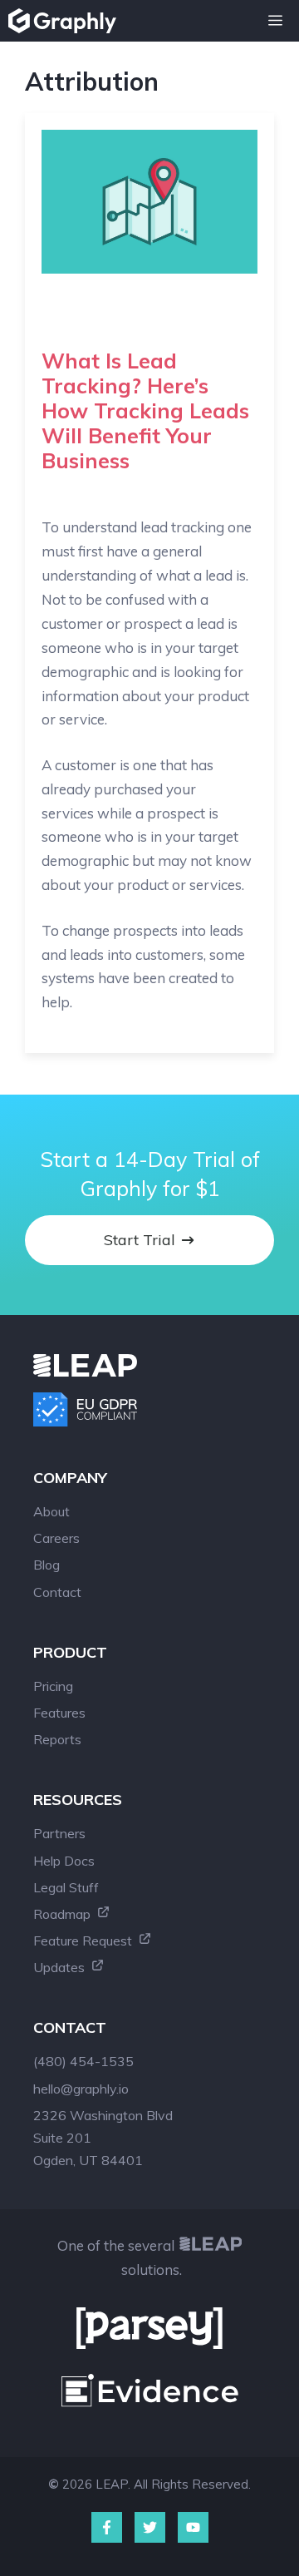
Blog (47, 1565)
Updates (61, 1967)
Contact (57, 1592)
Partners (59, 1833)
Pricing (53, 1686)
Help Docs (64, 1861)
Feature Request (84, 1941)
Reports (57, 1739)
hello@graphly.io (81, 2089)
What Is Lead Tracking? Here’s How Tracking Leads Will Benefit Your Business (145, 410)
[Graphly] (66, 21)
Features (59, 1713)
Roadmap (64, 1914)
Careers (56, 1538)
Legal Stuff (66, 1887)
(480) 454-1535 (83, 2061)
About (51, 1511)
